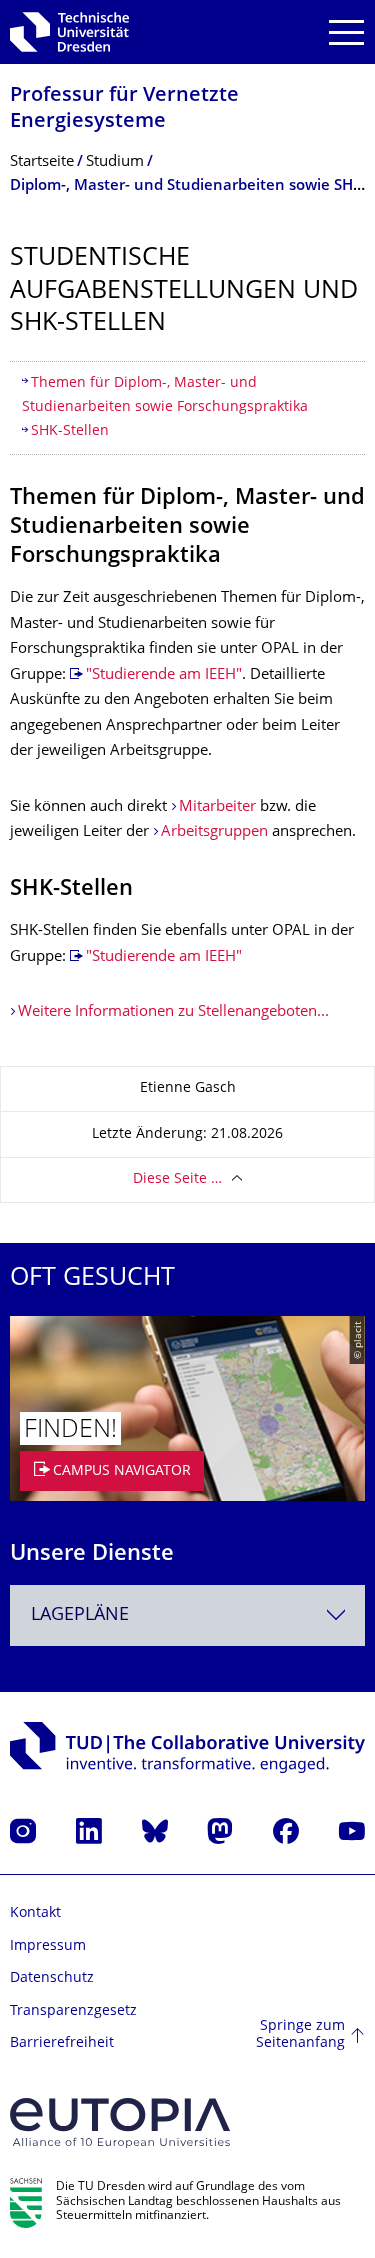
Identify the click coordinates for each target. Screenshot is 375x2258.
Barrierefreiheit (62, 2043)
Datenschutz (52, 1978)
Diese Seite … (177, 1179)
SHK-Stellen (70, 431)
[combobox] (187, 1615)
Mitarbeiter (217, 807)
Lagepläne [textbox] (80, 1615)
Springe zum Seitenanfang (300, 2035)
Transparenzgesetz (73, 2011)
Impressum (48, 1946)
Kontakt (35, 1913)
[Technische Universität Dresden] (69, 32)
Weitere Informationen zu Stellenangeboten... (173, 1012)
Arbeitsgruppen (214, 832)
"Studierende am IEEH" (164, 675)
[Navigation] (346, 32)
